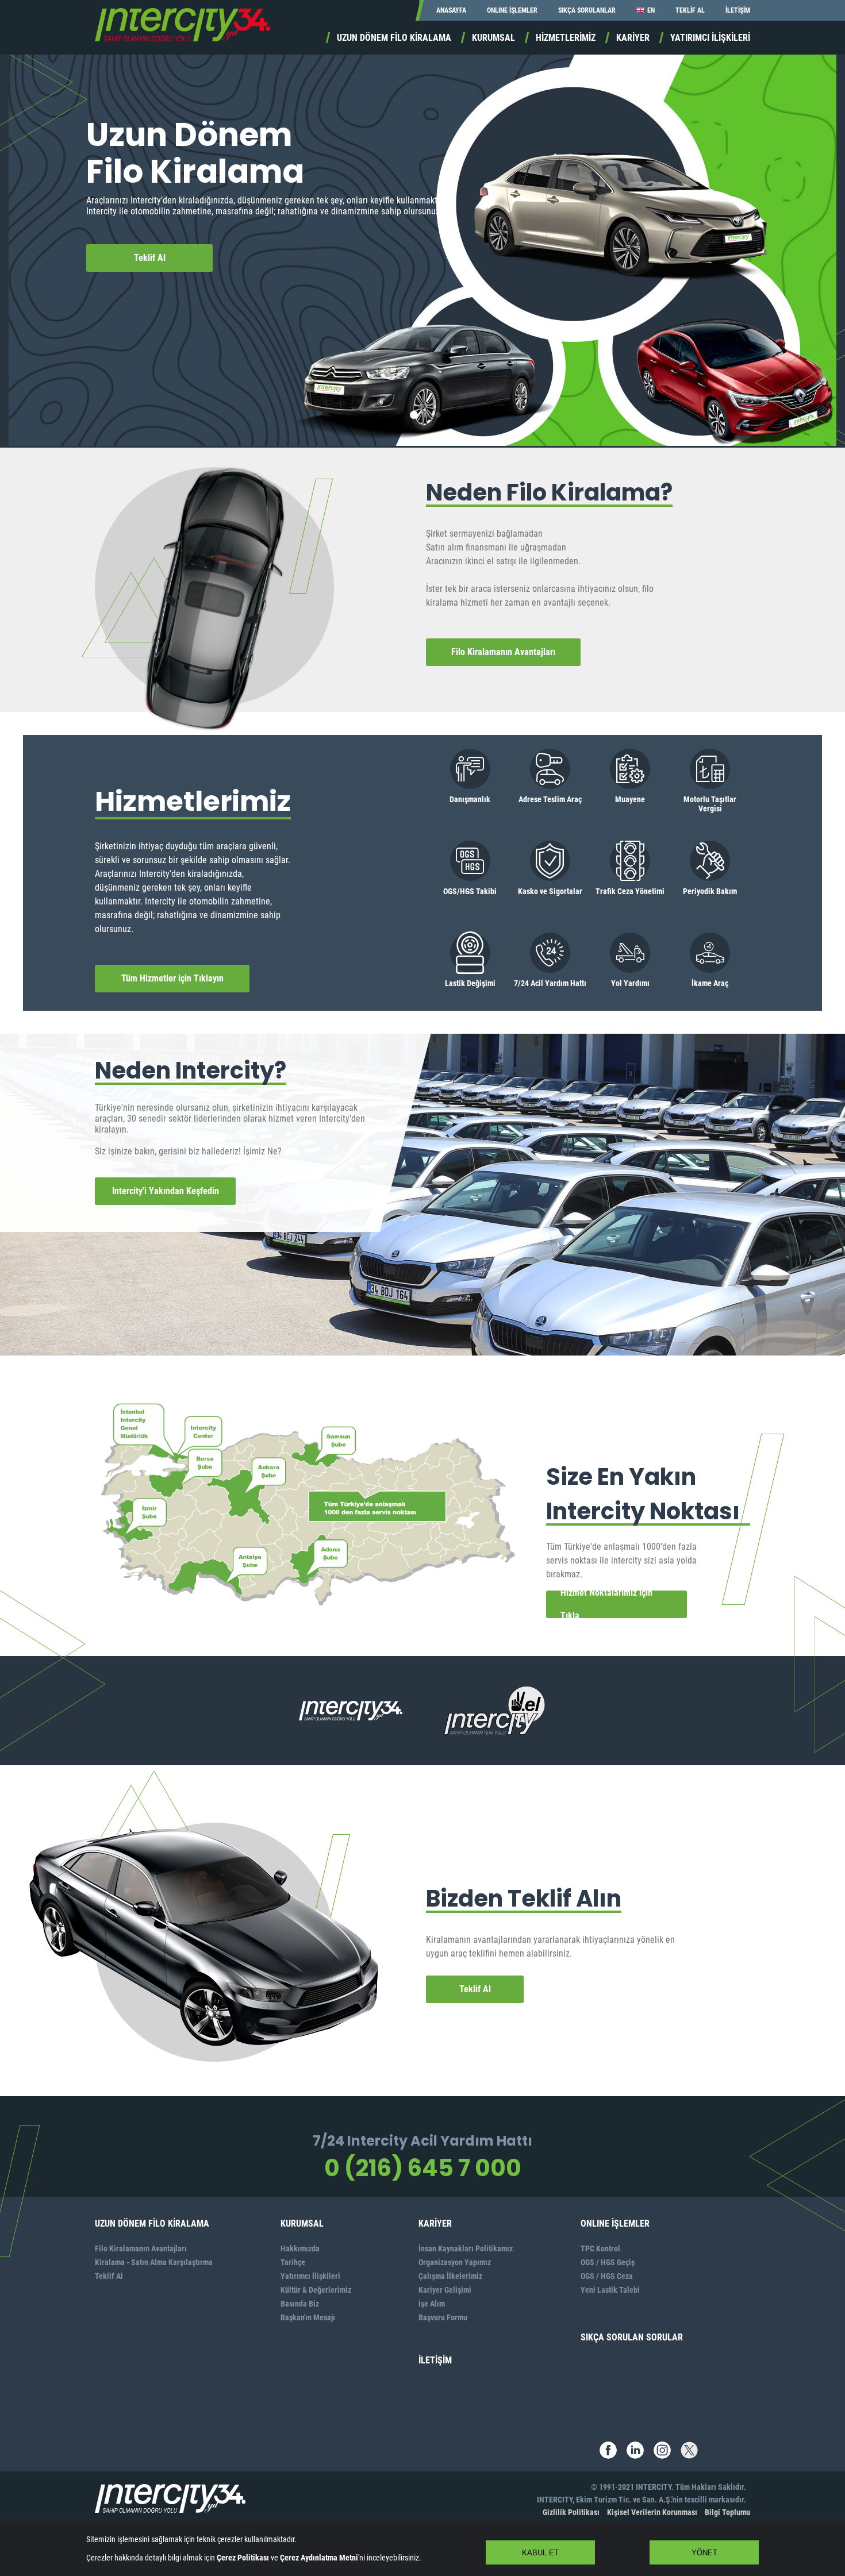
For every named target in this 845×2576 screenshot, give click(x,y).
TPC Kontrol (600, 2248)
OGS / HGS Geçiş (608, 2262)
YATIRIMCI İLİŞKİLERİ (710, 38)
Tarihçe (293, 2262)
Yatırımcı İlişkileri (310, 2276)
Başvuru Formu (443, 2317)
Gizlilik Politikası (571, 2512)
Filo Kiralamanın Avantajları (503, 652)
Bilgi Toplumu (727, 2512)
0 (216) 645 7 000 (423, 2168)
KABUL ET (540, 2553)
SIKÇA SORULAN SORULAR (632, 2337)
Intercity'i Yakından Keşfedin (166, 1191)
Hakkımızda (300, 2248)
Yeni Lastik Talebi (610, 2290)
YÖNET (704, 2553)
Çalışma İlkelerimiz (450, 2276)
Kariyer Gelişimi (445, 2290)
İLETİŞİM (738, 10)
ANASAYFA (451, 10)
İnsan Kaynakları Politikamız (466, 2248)
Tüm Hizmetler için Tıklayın (172, 978)
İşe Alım (432, 2304)
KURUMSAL (493, 38)
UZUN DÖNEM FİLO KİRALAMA (394, 38)
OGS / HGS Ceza (607, 2276)
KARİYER (633, 38)
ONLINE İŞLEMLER (512, 10)
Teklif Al (150, 258)
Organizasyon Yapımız (455, 2262)
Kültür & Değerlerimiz (316, 2290)
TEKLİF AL (690, 10)
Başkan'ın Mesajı (308, 2317)
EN (651, 10)
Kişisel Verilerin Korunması (652, 2512)
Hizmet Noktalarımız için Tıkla (606, 1604)
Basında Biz (300, 2304)
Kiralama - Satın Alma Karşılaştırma (154, 2262)
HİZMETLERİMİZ (566, 38)
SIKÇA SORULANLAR (587, 10)
